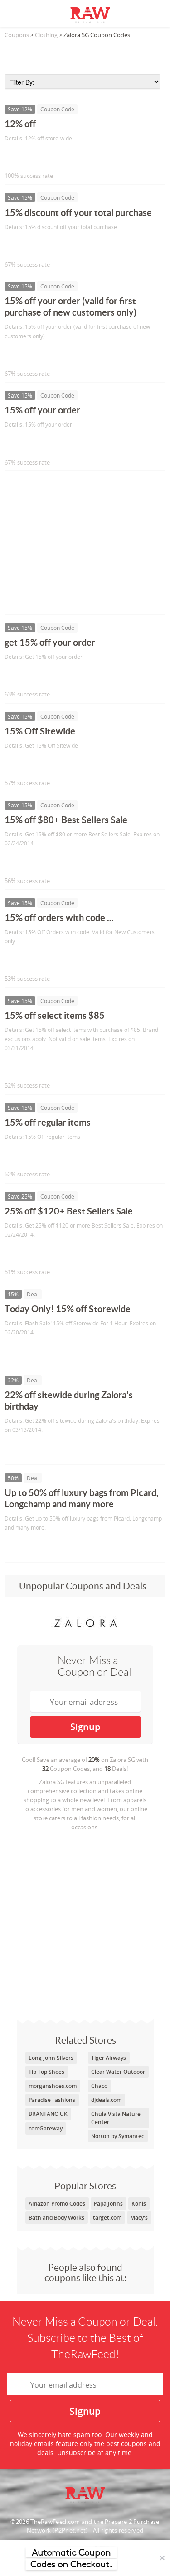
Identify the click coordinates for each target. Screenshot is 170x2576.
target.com (107, 2218)
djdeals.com (106, 2100)
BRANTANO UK (48, 2114)
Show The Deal (37, 1351)
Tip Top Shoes (46, 2072)
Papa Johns (108, 2204)
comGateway (46, 2128)
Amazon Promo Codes (57, 2204)
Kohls (139, 2204)
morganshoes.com (53, 2086)
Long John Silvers (51, 2058)
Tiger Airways (109, 2058)
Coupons (17, 35)
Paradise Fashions (52, 2100)
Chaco (99, 2086)
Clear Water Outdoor (118, 2072)
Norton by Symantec (118, 2136)
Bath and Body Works (56, 2218)
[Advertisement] (85, 54)
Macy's (139, 2218)
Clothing (46, 35)
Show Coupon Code (46, 157)
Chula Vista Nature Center (116, 2118)
